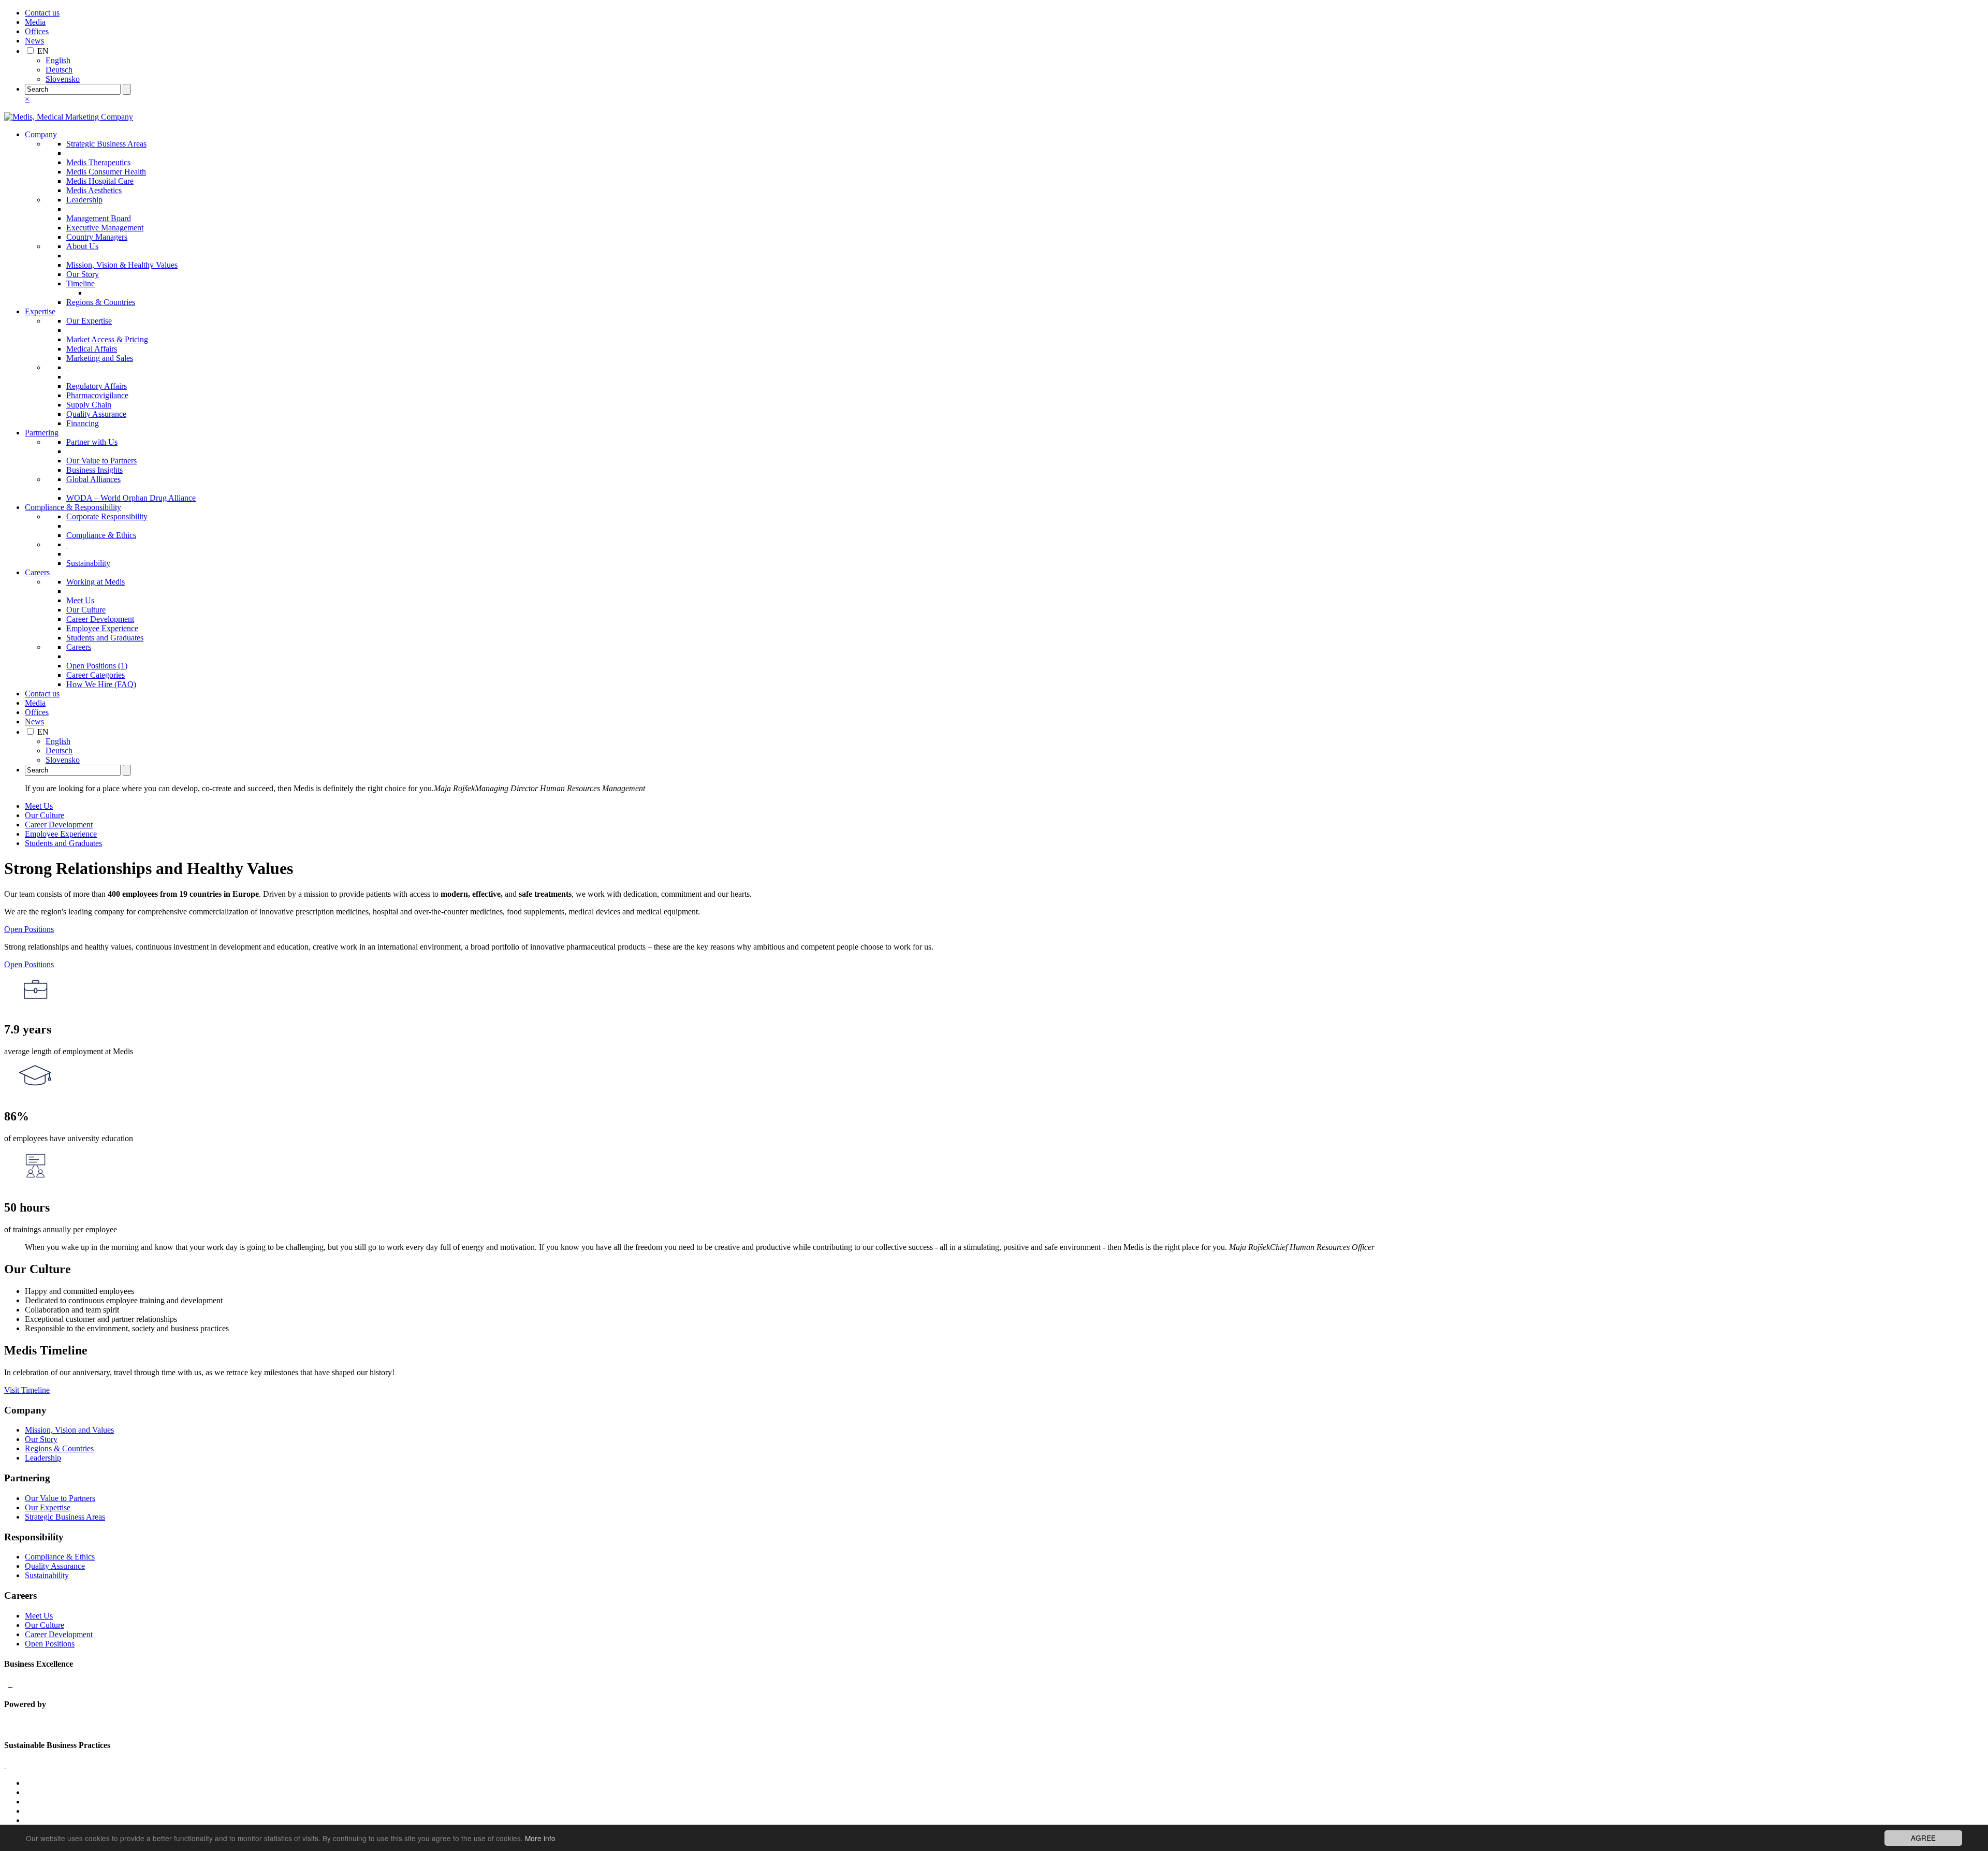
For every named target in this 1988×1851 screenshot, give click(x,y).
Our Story (83, 274)
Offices (37, 31)
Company (41, 134)
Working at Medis (96, 582)
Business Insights (94, 470)
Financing (83, 423)
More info (540, 1838)
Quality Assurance (96, 414)
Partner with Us (92, 442)
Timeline (81, 283)
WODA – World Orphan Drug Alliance (131, 498)
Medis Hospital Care (100, 181)
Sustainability (88, 563)
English (58, 60)
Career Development (100, 619)
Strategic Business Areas (106, 144)
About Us (82, 246)
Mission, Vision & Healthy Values (122, 265)
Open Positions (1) (97, 666)
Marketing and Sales (100, 358)
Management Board (99, 218)
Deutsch (59, 70)
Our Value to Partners (101, 461)
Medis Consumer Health (106, 172)
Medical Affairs (92, 349)
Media (35, 22)
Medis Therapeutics (98, 162)
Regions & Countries (101, 302)
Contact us (42, 13)
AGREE (1923, 1838)
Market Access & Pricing (107, 339)
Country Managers (97, 237)
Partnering (42, 433)
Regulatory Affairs (97, 386)
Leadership (84, 200)
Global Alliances (93, 479)
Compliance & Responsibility (73, 507)
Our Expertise (89, 321)
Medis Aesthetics (94, 190)
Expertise (40, 311)
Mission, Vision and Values (69, 1430)
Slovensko (63, 79)
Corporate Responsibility (107, 516)
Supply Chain (89, 405)
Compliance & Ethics (101, 535)
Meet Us (80, 600)
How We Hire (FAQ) (101, 684)
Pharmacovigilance (97, 395)
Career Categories (96, 675)
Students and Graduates (105, 638)
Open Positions (29, 929)
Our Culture (86, 610)
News (34, 41)
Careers (37, 572)
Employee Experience (102, 628)
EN (43, 51)
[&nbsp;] (67, 367)
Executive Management (105, 228)
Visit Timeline (27, 1390)
